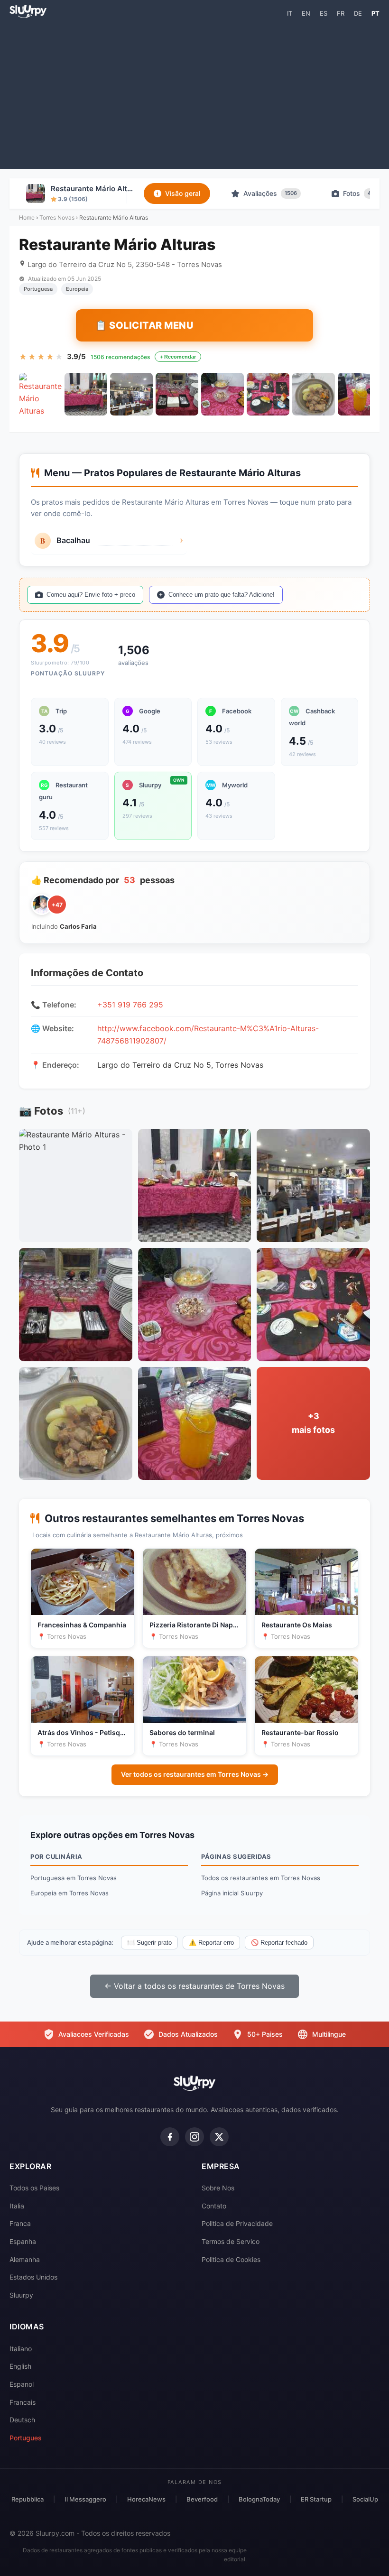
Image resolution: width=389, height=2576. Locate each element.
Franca (20, 2223)
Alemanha (25, 2259)
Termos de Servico (231, 2241)
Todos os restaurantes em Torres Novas (261, 1878)
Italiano (21, 2349)
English (20, 2366)
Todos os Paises (34, 2188)
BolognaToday (259, 2499)
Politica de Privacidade (237, 2223)
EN (306, 13)
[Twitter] (219, 2137)
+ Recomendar (178, 357)
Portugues (26, 2438)
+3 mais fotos (313, 1423)
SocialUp (365, 2499)
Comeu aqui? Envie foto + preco (91, 595)
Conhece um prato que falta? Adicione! (222, 595)
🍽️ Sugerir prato (149, 1943)
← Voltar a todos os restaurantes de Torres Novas (194, 1986)
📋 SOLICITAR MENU (144, 325)
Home (27, 217)
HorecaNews (146, 2499)
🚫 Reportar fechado (279, 1943)
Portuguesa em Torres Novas (74, 1878)
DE (358, 13)
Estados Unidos (33, 2277)
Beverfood (202, 2499)
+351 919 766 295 (130, 1005)
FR (341, 13)
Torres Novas (57, 217)
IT (290, 13)
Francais (23, 2402)
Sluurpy (21, 2295)
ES (324, 13)
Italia (17, 2206)
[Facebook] (170, 2137)
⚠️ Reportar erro (211, 1943)
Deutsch (22, 2420)
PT (375, 13)
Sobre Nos (218, 2188)
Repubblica (28, 2499)
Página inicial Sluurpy (232, 1893)
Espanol (22, 2384)
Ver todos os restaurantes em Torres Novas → (195, 1774)
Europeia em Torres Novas (69, 1893)
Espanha (23, 2241)
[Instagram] (194, 2137)
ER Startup (316, 2499)
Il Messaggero (85, 2499)
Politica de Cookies (231, 2259)
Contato (214, 2206)
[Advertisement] (194, 93)
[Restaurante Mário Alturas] (40, 394)
